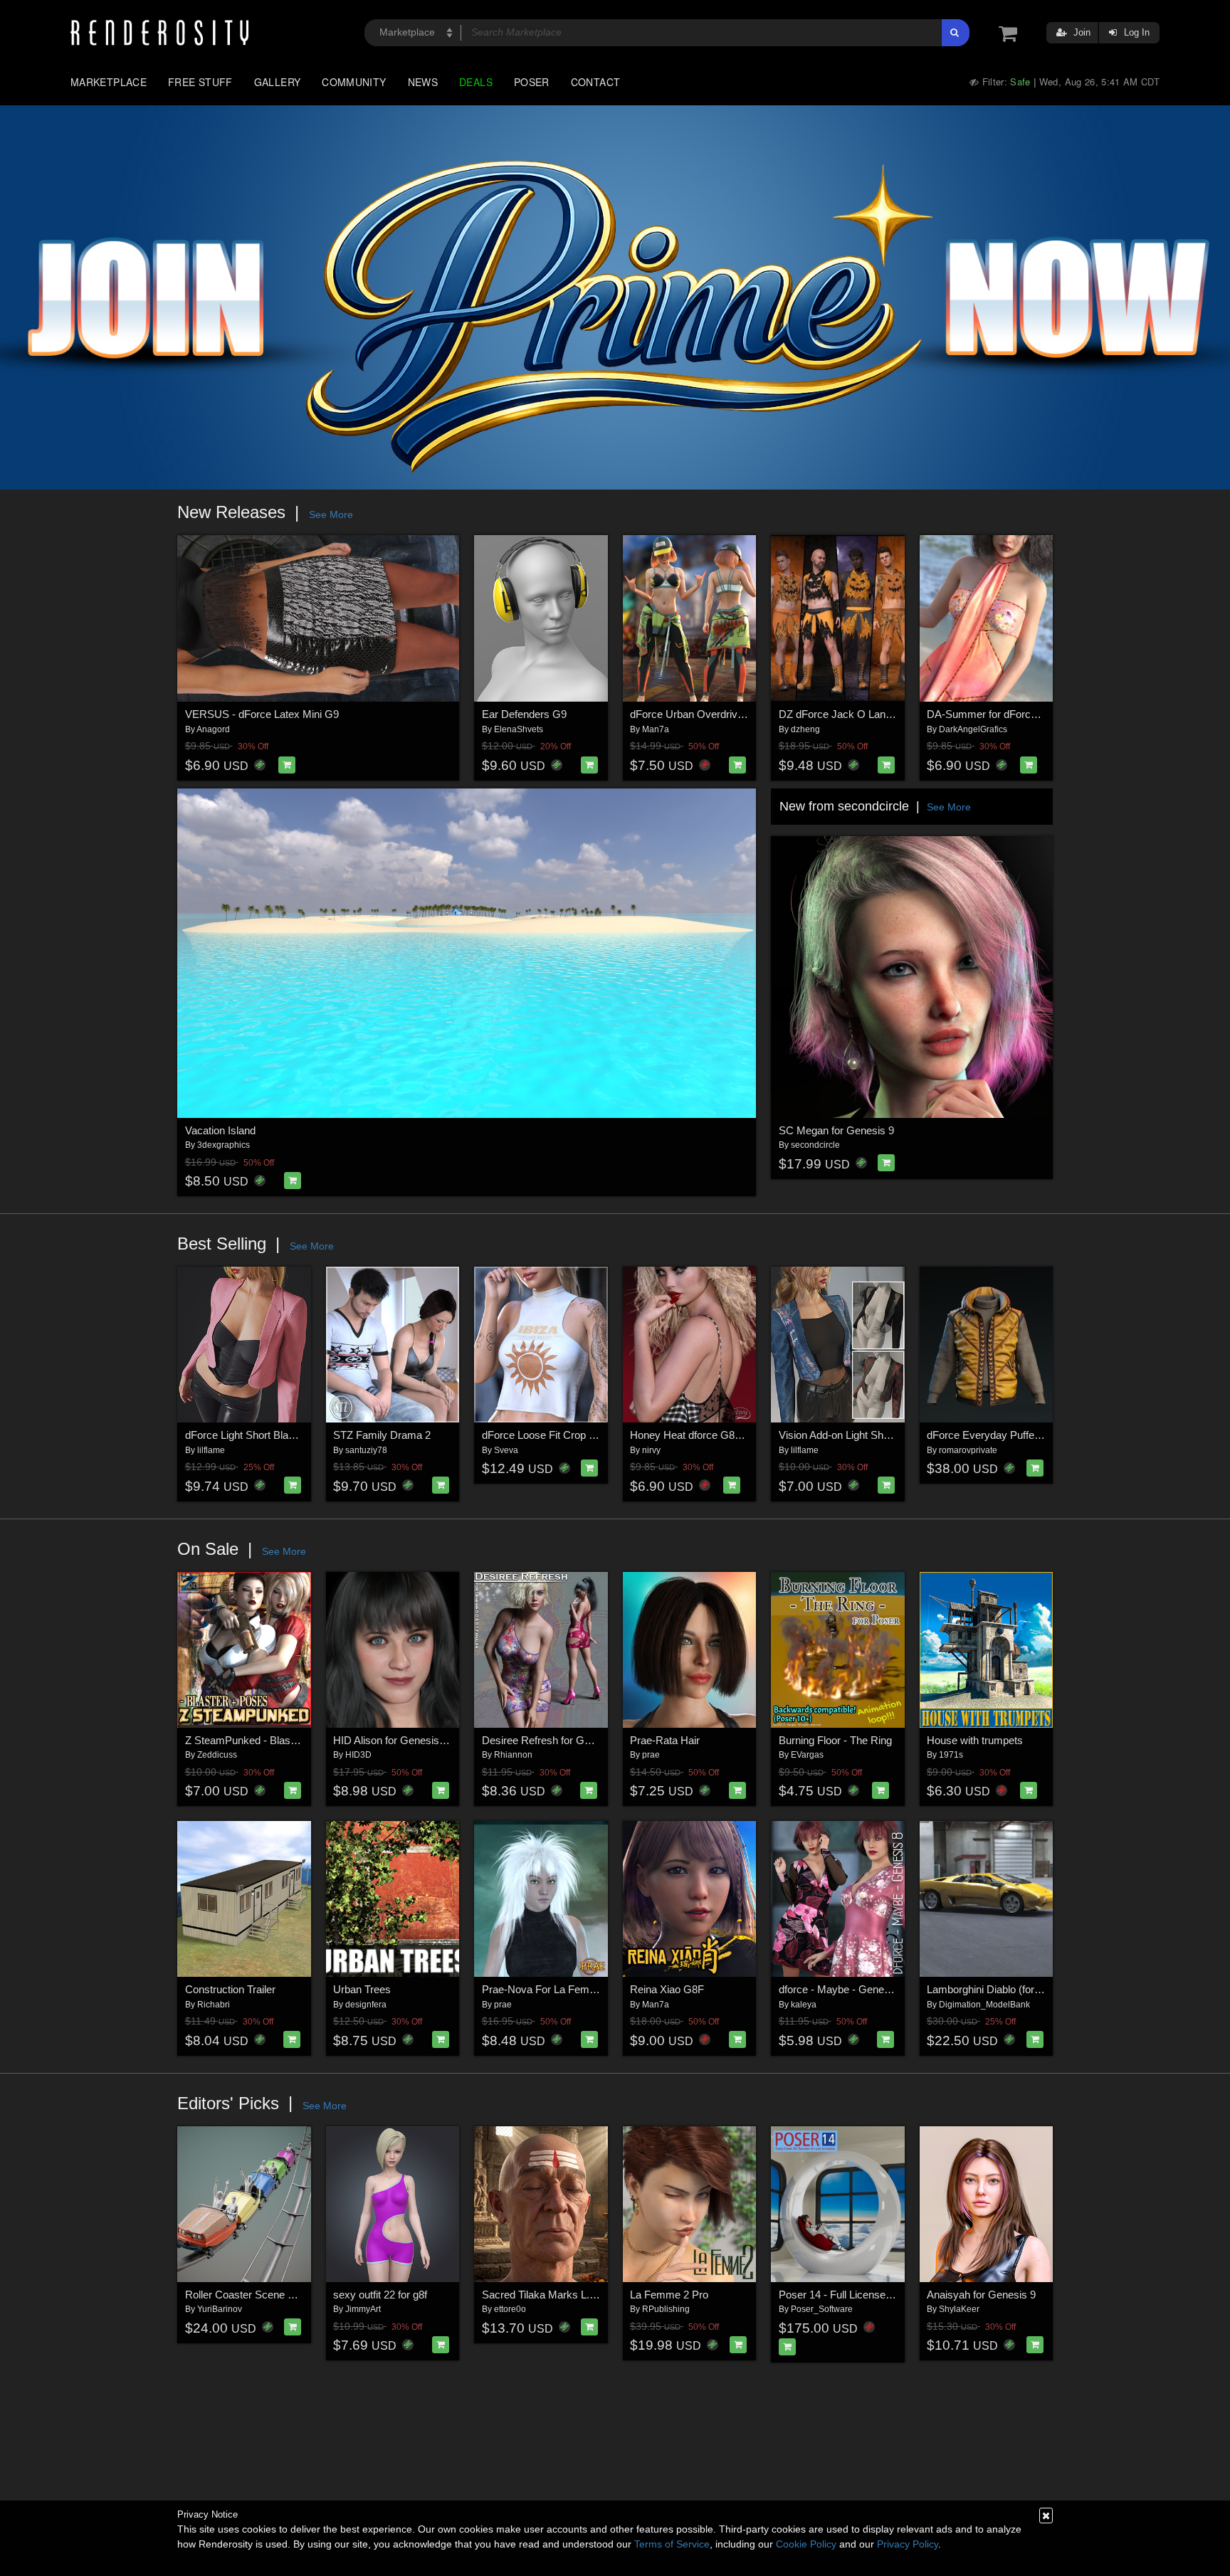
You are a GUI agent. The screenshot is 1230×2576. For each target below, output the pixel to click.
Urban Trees (362, 1989)
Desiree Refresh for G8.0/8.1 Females (571, 1740)
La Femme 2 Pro (669, 2295)
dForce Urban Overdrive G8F (698, 714)
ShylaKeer (959, 2309)
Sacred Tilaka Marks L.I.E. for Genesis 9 (576, 2295)
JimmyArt (363, 2309)
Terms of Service (672, 2544)
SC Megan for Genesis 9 (836, 1130)
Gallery (278, 82)
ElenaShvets (519, 729)
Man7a (656, 729)
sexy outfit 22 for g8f (380, 2295)
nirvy (651, 1450)
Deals (476, 82)
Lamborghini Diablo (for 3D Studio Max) (1018, 1989)
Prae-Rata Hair (665, 1740)
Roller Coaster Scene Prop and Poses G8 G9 (291, 2295)
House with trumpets (975, 1740)
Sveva (506, 1450)
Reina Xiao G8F (667, 1989)
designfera (366, 2005)
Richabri (214, 2005)
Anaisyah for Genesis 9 (981, 2295)
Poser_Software (822, 2309)
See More (331, 514)
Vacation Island (220, 1130)
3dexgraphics (224, 1145)
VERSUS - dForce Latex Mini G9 (262, 714)
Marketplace (109, 82)
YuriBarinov (220, 2309)
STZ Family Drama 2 (382, 1435)
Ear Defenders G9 (524, 714)
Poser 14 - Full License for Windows (862, 2295)
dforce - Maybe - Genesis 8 (842, 1989)
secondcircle (815, 1145)
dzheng (805, 729)
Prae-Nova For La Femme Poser (558, 1989)
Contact (596, 82)
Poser (532, 82)
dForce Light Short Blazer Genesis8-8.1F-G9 (289, 1435)
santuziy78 (366, 1450)
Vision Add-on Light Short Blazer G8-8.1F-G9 (883, 1435)
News (423, 82)
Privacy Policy (908, 2544)
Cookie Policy (806, 2544)
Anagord (213, 729)
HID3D (358, 1755)
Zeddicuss (217, 1755)
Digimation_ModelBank (984, 2005)
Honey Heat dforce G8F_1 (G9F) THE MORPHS (744, 1435)
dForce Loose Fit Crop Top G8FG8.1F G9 (578, 1435)
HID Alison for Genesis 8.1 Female (414, 1740)
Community (354, 82)
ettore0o (510, 2309)
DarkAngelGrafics (973, 729)
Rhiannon (513, 1755)
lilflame (211, 1450)
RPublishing (666, 2309)
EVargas (807, 1755)
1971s (951, 1755)
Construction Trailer (230, 1989)
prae (651, 1755)
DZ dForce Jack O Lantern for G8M (862, 714)
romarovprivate (968, 1450)
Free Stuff (200, 82)
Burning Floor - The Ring (835, 1740)
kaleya (804, 2005)
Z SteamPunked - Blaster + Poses (265, 1740)
